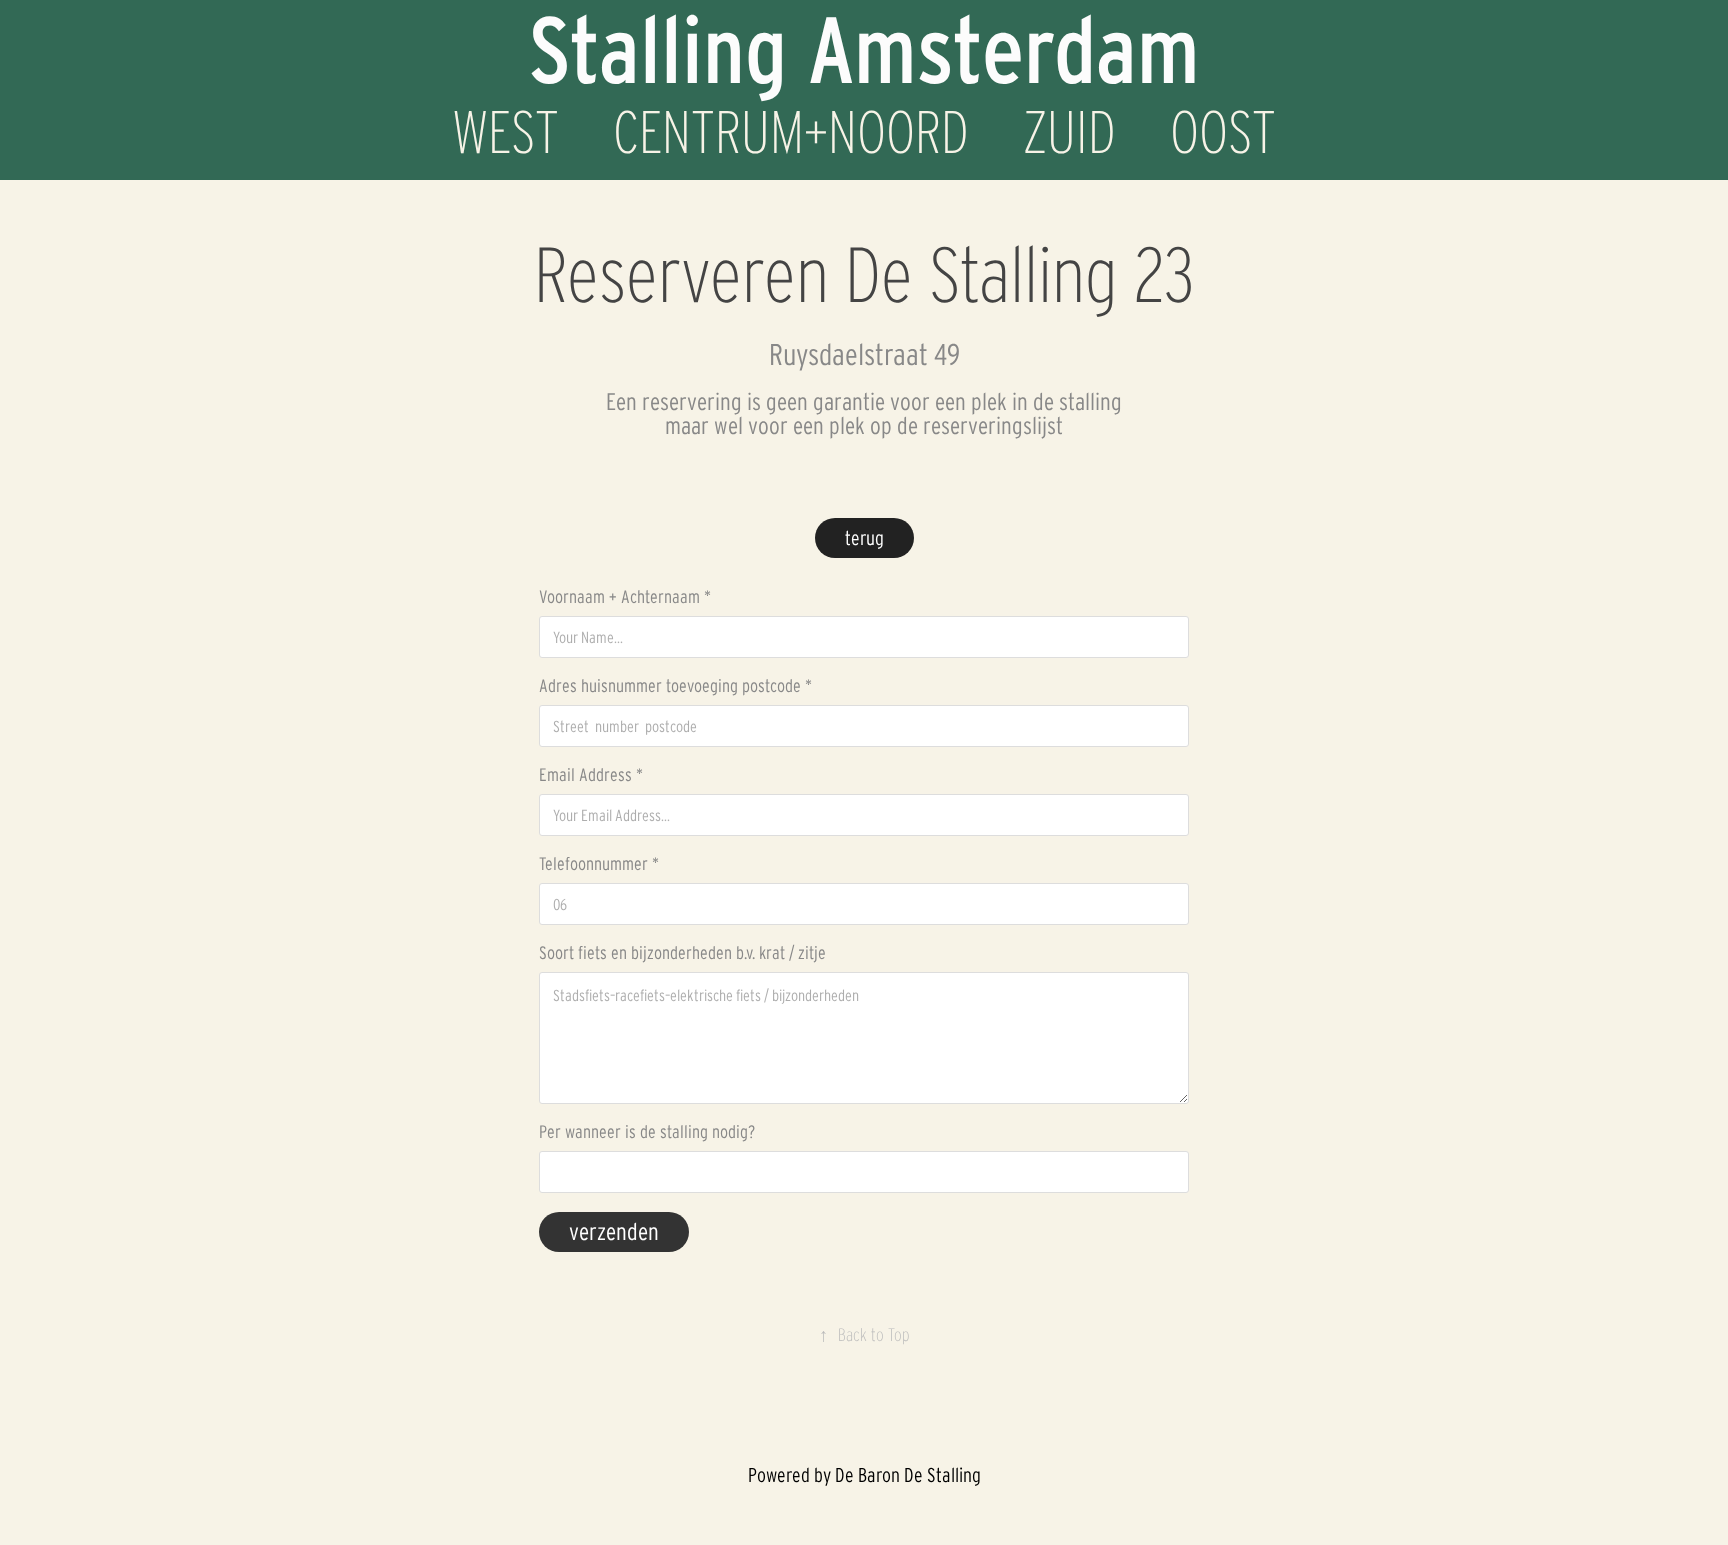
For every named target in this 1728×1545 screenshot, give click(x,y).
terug (864, 538)
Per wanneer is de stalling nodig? (647, 1132)
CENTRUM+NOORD (791, 132)
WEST (505, 132)
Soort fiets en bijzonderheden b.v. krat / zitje (682, 953)
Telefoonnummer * (599, 864)
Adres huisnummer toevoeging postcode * (675, 686)
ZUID (1069, 132)
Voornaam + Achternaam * (625, 597)
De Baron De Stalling (908, 1475)
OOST (1223, 132)
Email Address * (591, 775)
